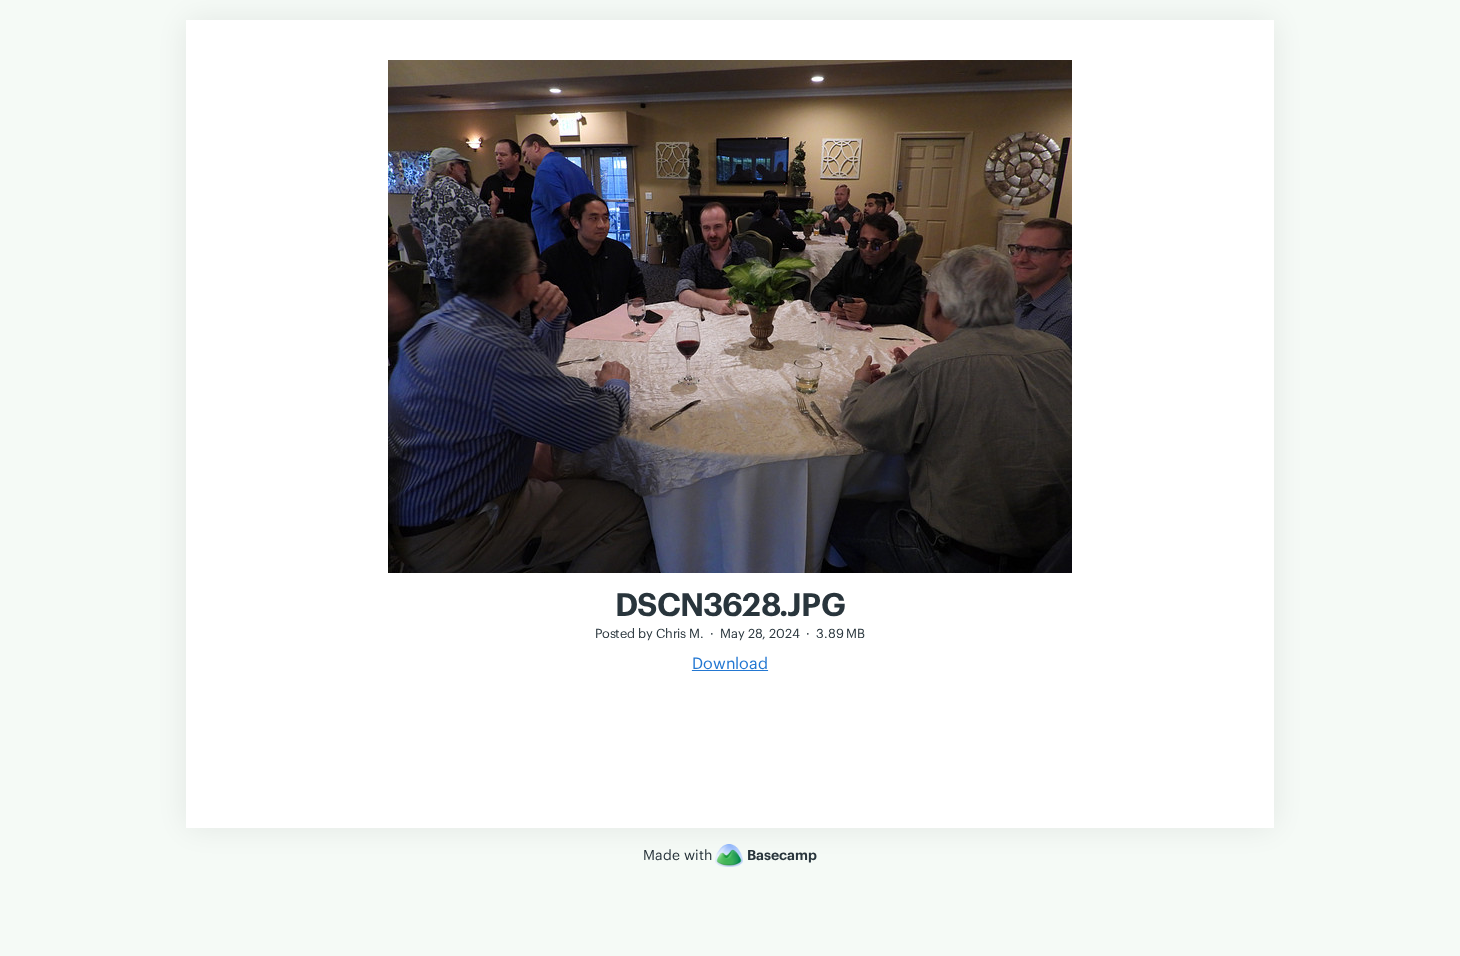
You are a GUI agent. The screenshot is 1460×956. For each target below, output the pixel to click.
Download (730, 663)
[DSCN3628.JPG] (730, 575)
